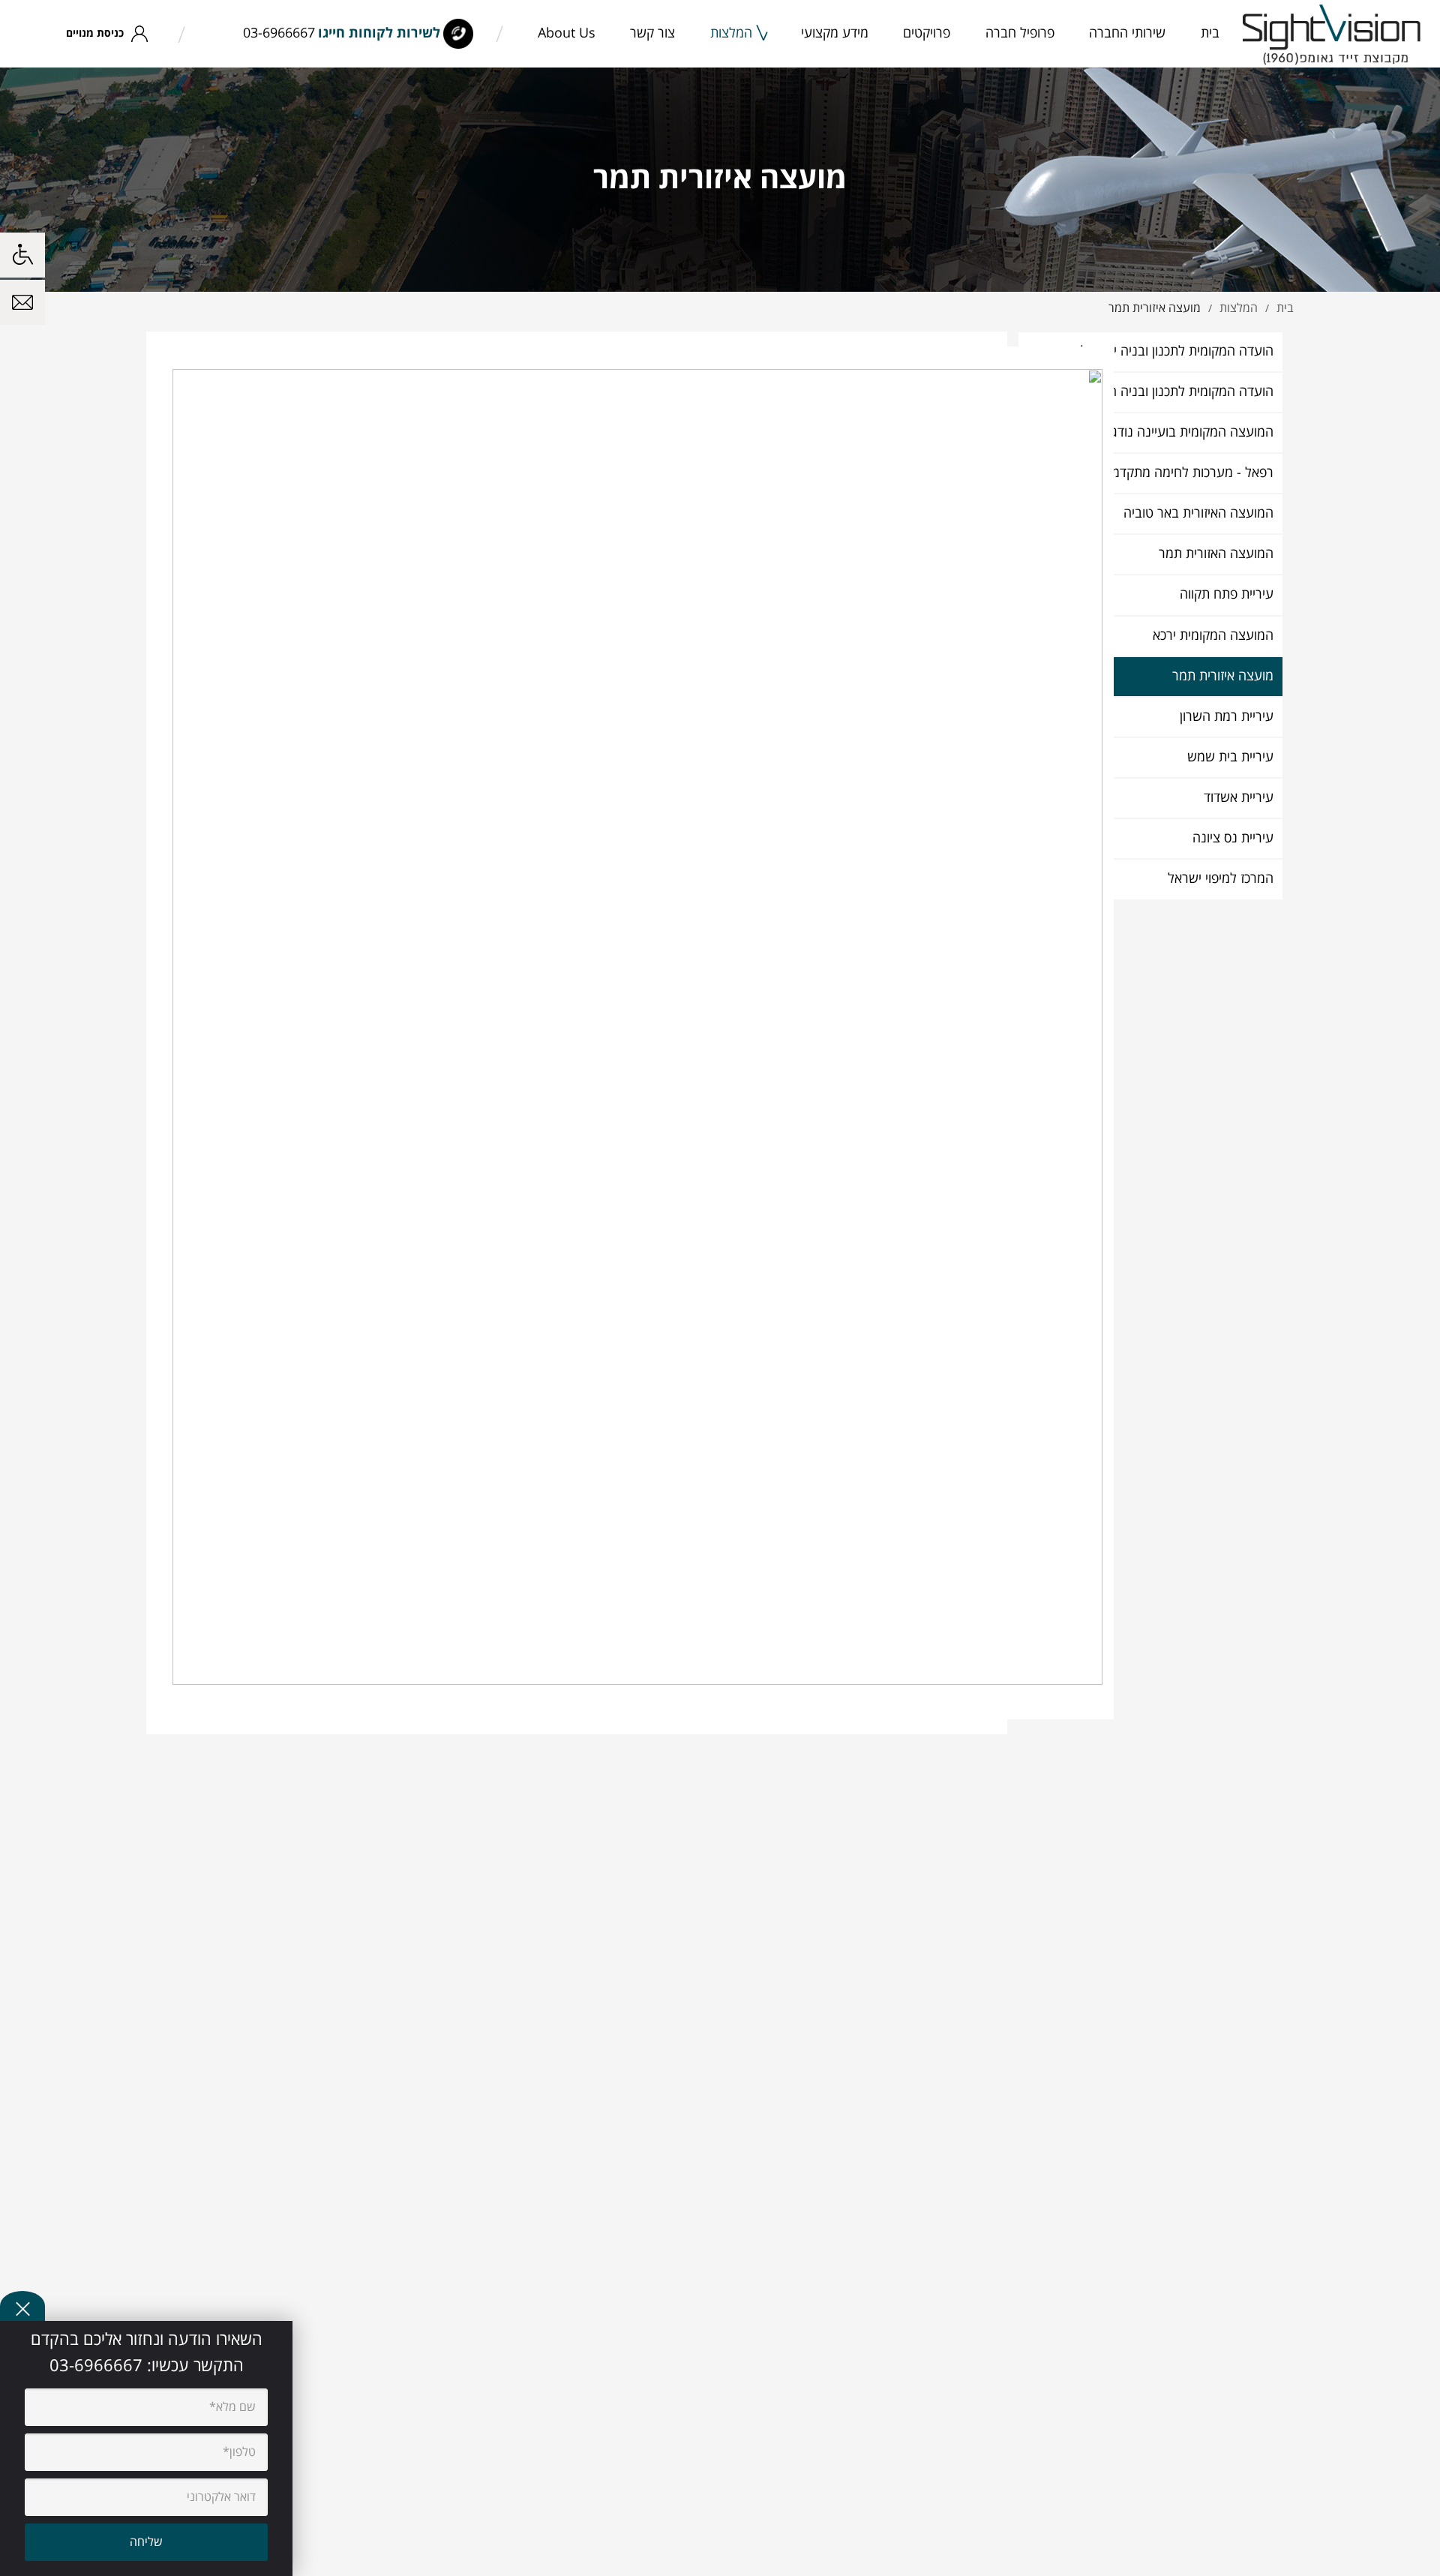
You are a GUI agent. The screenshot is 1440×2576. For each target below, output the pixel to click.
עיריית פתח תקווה (1227, 594)
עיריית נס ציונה (1233, 838)
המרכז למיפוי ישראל (1221, 879)
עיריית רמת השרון (1227, 717)
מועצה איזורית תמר (1223, 676)
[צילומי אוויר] (1332, 34)
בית (1210, 33)
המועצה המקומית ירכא (1213, 636)
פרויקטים (927, 33)
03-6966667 (279, 33)
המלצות (731, 33)
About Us (567, 33)
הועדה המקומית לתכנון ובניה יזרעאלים (1171, 351)
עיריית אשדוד (1239, 798)
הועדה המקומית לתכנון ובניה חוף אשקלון (1165, 392)
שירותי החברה (1127, 33)
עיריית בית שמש (1230, 757)
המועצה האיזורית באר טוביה (1198, 513)
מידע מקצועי (835, 33)
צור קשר (652, 33)
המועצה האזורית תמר (1216, 554)
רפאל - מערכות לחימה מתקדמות (1187, 473)
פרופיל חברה (1020, 33)
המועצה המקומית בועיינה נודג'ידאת (1178, 432)
